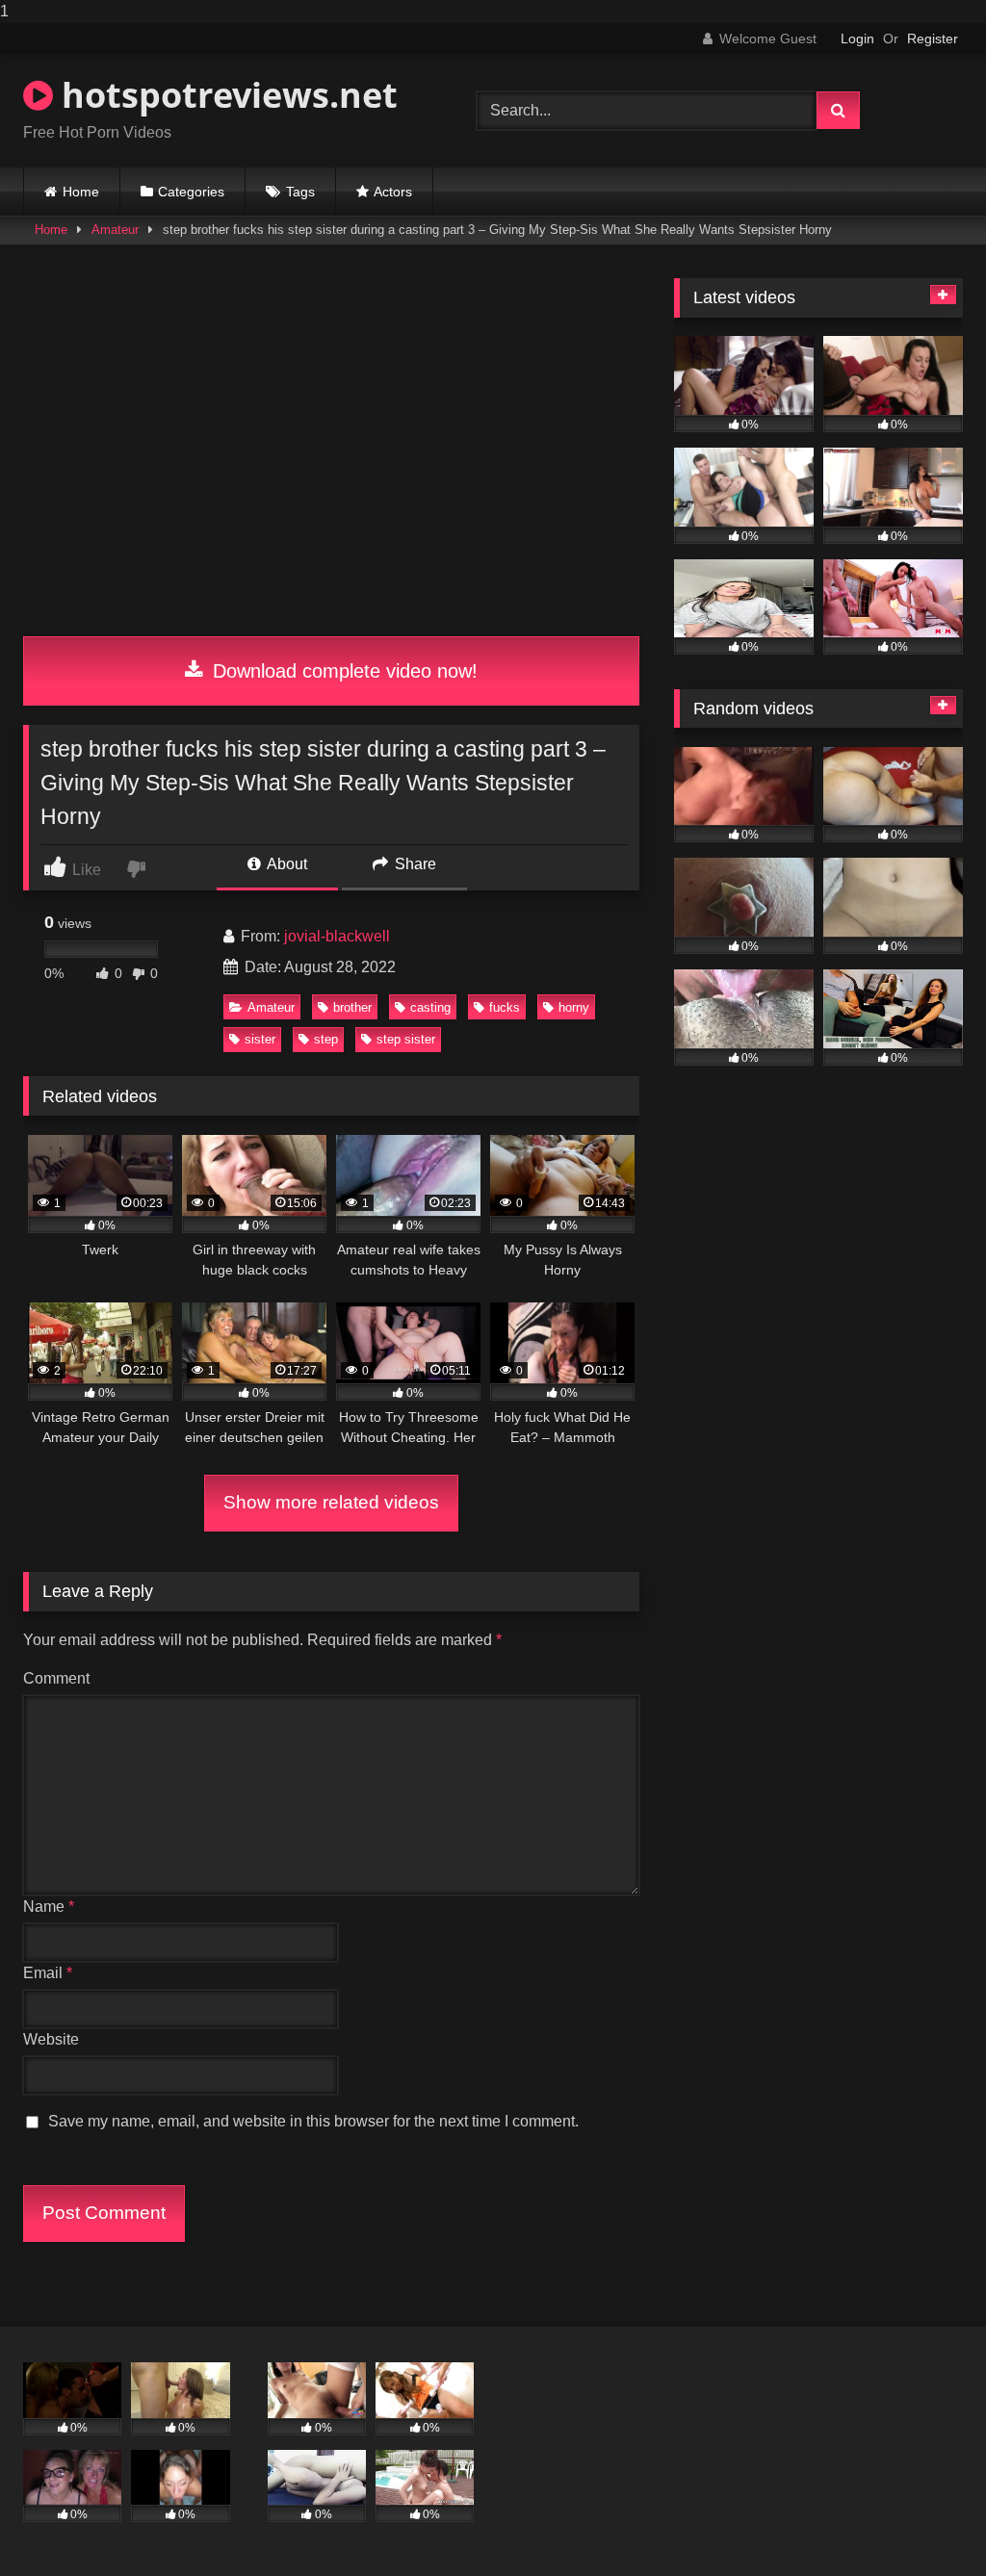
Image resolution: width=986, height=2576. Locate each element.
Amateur (115, 230)
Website (51, 2039)
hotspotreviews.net (225, 95)
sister (260, 1039)
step (326, 1039)
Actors (393, 192)
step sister (406, 1039)
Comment (56, 1678)
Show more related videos (331, 1502)
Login (857, 39)
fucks (505, 1007)
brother (352, 1007)
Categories (191, 192)
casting (430, 1007)
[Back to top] (926, 2523)
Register (933, 39)
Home (81, 192)
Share (414, 864)
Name (49, 1906)
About (285, 864)
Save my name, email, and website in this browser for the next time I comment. (313, 2121)
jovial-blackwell (337, 936)
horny (574, 1007)
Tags (300, 192)
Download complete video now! (342, 671)
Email (48, 1973)
